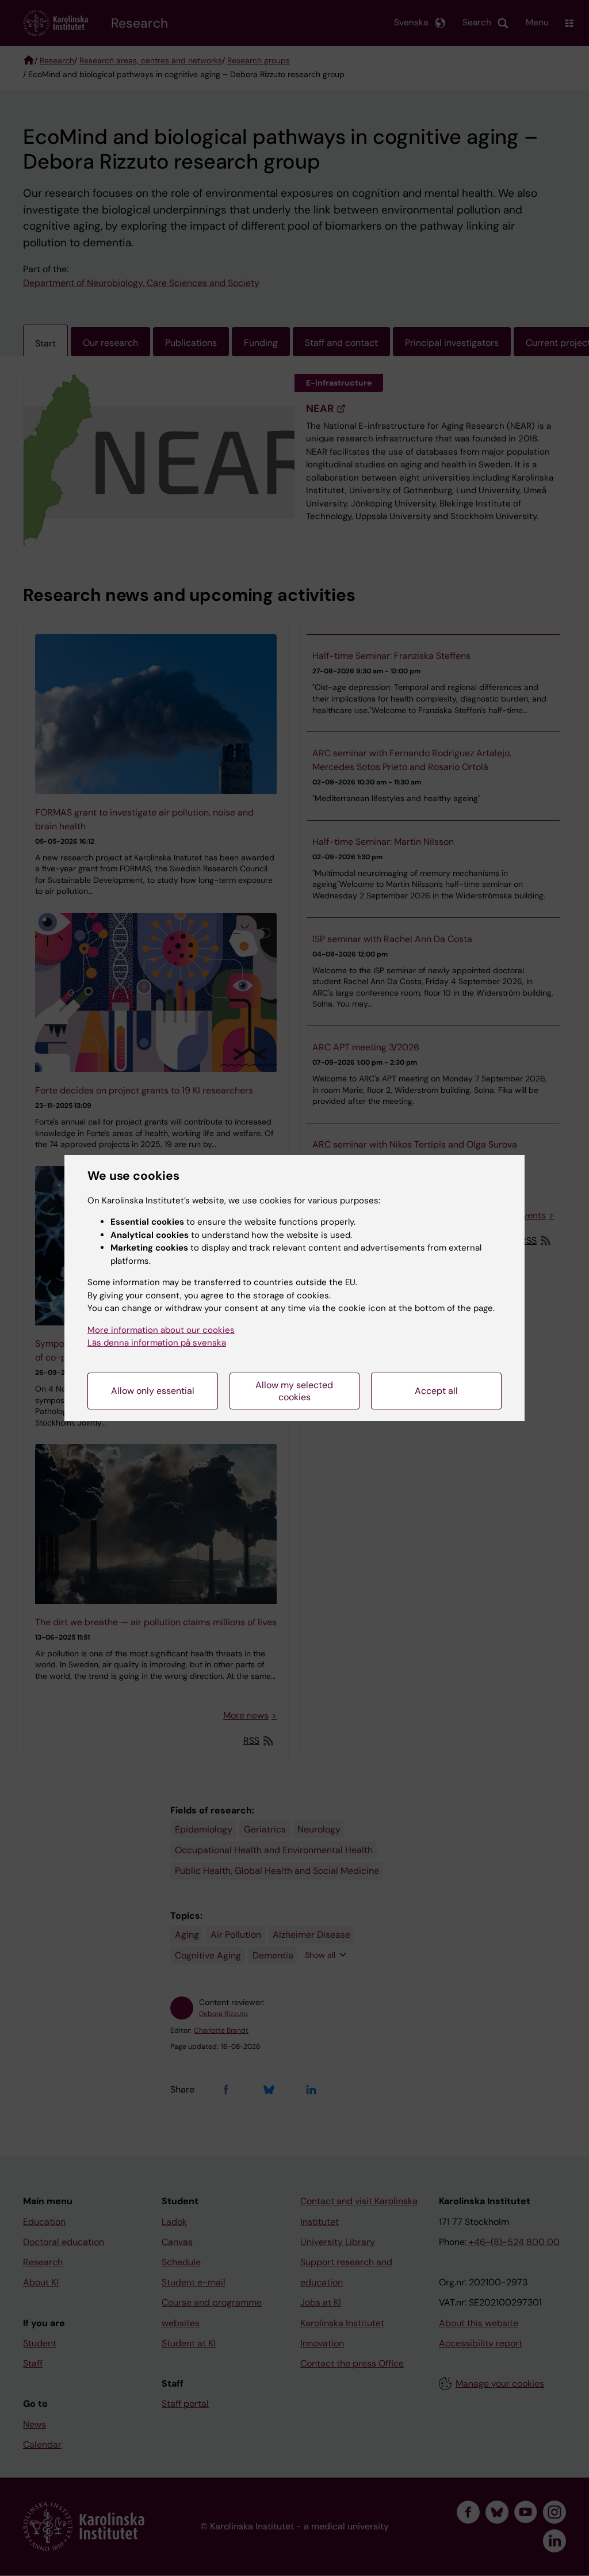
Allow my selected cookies (294, 1391)
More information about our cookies (161, 1330)
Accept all (436, 1391)
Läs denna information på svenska (157, 1343)
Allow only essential (153, 1391)
